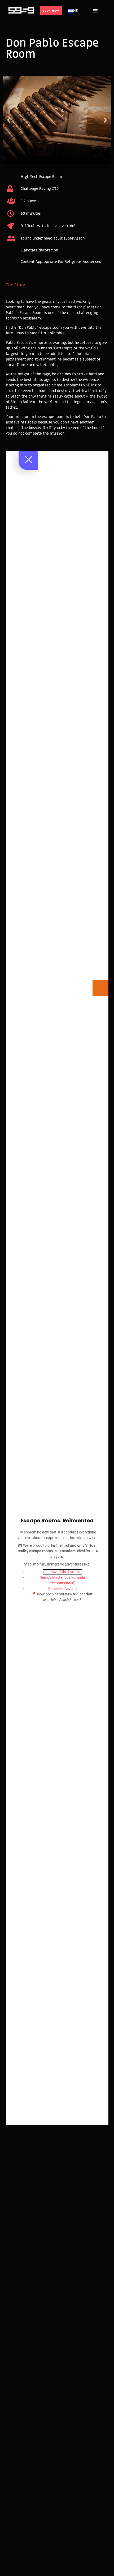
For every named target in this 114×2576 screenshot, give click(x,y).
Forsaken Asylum (62, 1589)
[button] (9, 120)
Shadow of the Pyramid (62, 1572)
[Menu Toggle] (95, 11)
